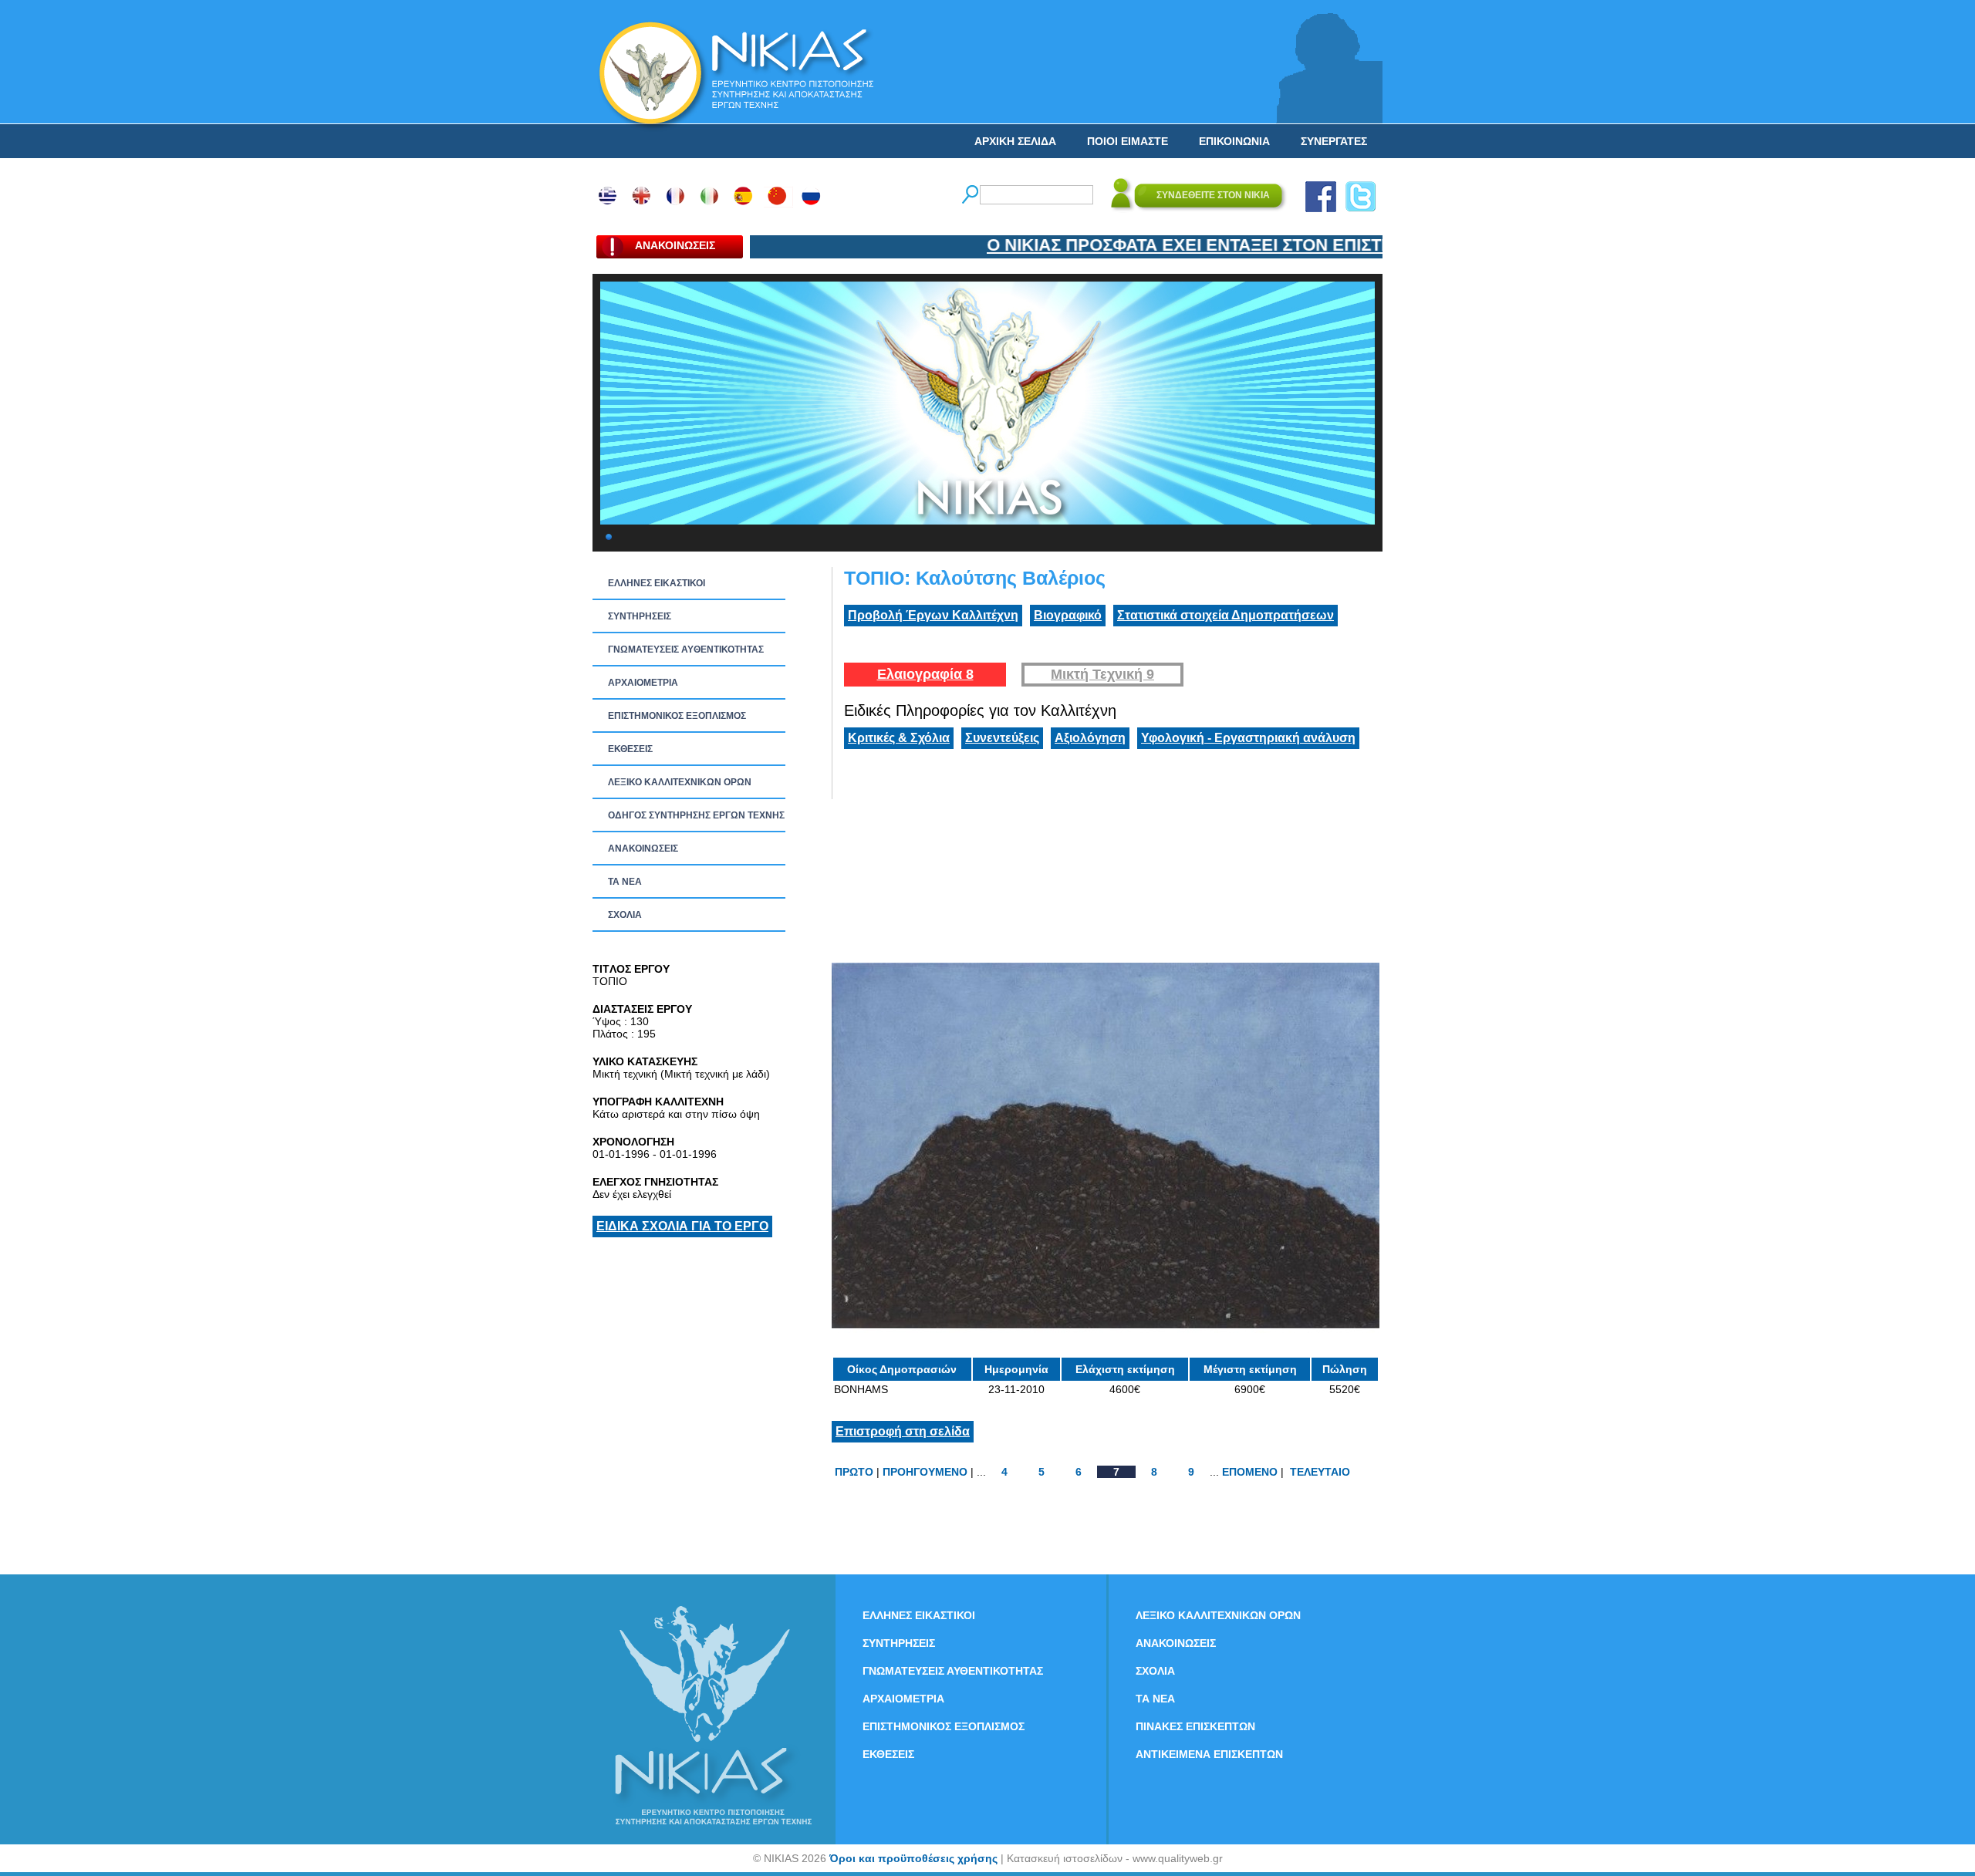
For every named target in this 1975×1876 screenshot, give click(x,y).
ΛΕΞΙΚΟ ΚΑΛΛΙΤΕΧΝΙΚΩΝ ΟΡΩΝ (680, 782)
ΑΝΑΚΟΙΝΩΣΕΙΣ (643, 849)
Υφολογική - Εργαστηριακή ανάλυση (1248, 738)
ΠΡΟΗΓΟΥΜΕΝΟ (925, 1472)
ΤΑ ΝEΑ (625, 882)
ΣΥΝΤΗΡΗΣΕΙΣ (640, 616)
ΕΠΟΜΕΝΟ (1250, 1472)
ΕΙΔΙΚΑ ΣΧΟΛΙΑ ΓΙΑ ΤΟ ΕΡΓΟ (682, 1226)
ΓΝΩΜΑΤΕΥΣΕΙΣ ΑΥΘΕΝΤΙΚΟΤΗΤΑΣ (686, 650)
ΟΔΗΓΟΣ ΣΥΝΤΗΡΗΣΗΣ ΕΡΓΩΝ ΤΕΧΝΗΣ (696, 815)
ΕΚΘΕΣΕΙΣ (630, 749)
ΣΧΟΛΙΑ (625, 915)
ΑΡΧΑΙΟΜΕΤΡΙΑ (643, 683)
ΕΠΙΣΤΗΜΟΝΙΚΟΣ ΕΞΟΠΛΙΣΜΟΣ (677, 716)
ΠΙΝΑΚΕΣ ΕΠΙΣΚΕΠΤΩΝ (1195, 1726)
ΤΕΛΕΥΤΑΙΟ (1320, 1472)
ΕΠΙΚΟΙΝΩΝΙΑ (1234, 141)
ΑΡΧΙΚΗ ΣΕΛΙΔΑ (1015, 141)
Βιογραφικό (1068, 615)
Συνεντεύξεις (1002, 738)
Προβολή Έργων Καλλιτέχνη (933, 615)
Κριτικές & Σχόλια (899, 738)
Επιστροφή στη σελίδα (903, 1431)
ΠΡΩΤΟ (854, 1472)
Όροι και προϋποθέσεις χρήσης (913, 1858)
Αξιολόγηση (1090, 738)
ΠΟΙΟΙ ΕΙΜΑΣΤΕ (1128, 141)
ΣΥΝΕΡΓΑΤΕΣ (1334, 141)
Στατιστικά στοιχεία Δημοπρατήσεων (1226, 615)
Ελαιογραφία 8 (925, 674)
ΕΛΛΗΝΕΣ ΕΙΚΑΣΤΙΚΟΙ (657, 583)
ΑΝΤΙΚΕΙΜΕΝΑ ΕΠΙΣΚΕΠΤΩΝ (1209, 1754)
